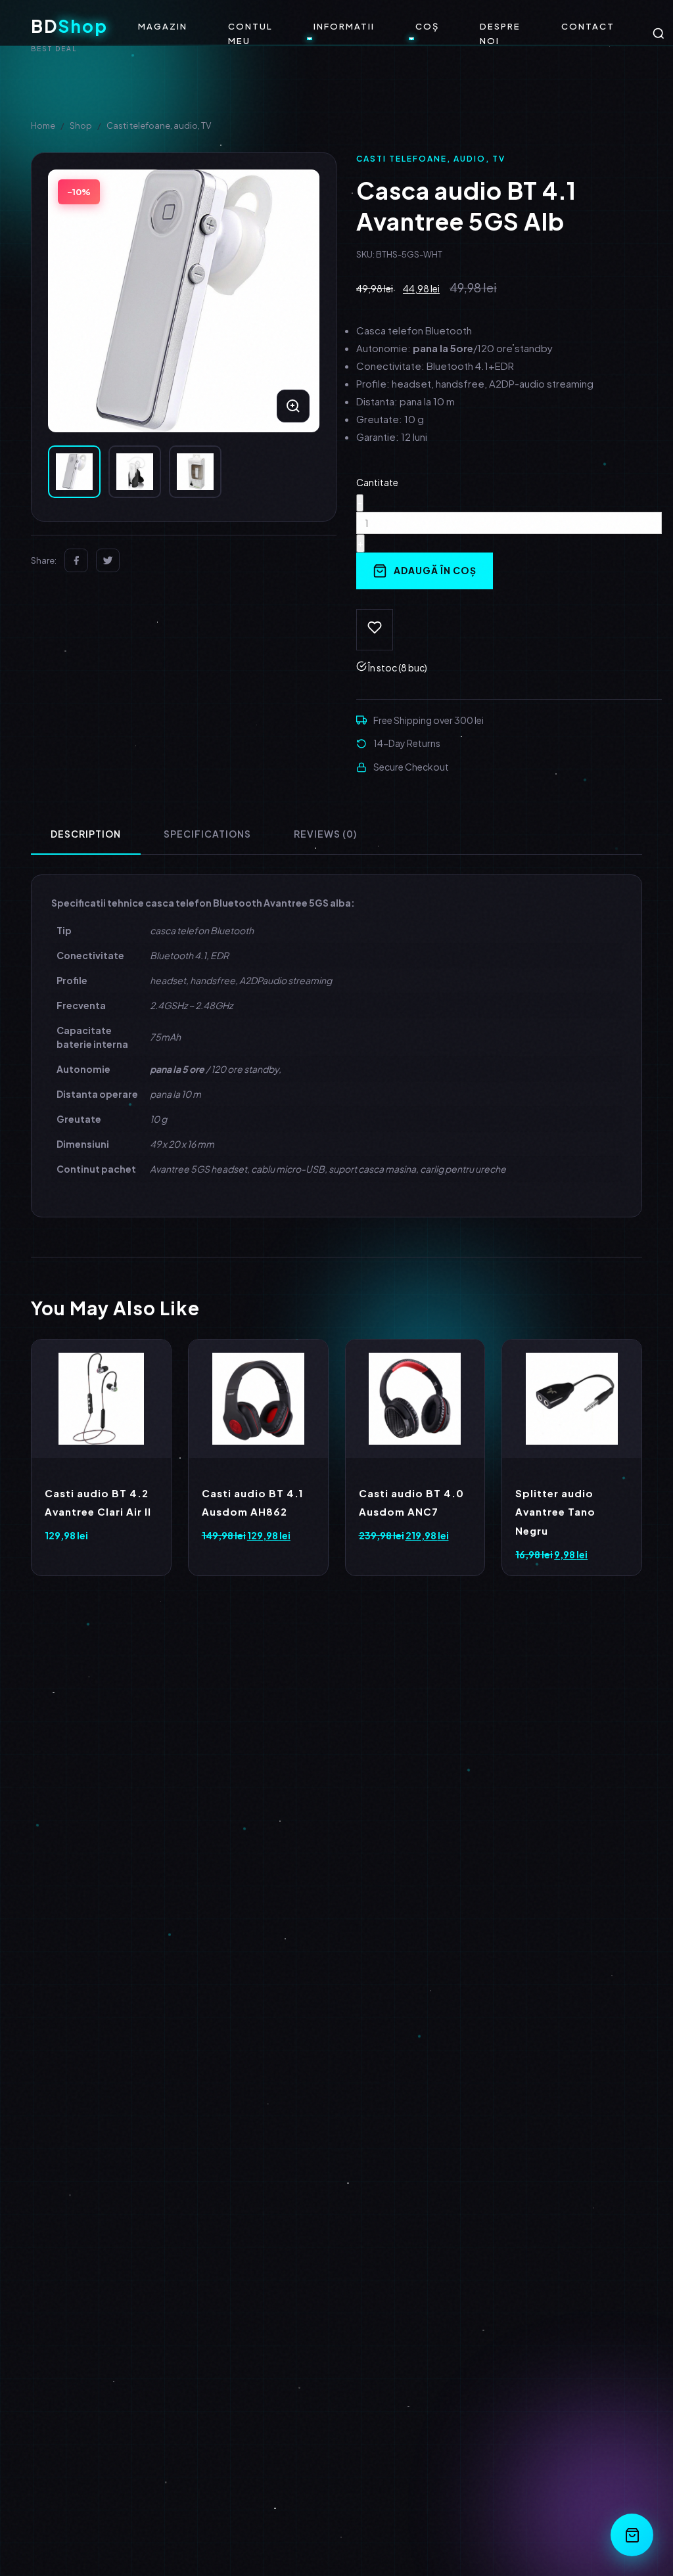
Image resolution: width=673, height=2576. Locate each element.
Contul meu (250, 34)
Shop (81, 125)
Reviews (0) (325, 834)
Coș (427, 26)
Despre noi (500, 34)
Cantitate (377, 482)
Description (86, 834)
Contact (588, 26)
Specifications (207, 834)
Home (43, 125)
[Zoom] (293, 406)
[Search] (659, 34)
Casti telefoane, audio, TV (159, 125)
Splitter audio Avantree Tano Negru (555, 1512)
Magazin (163, 26)
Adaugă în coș (435, 570)
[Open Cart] (632, 2535)
